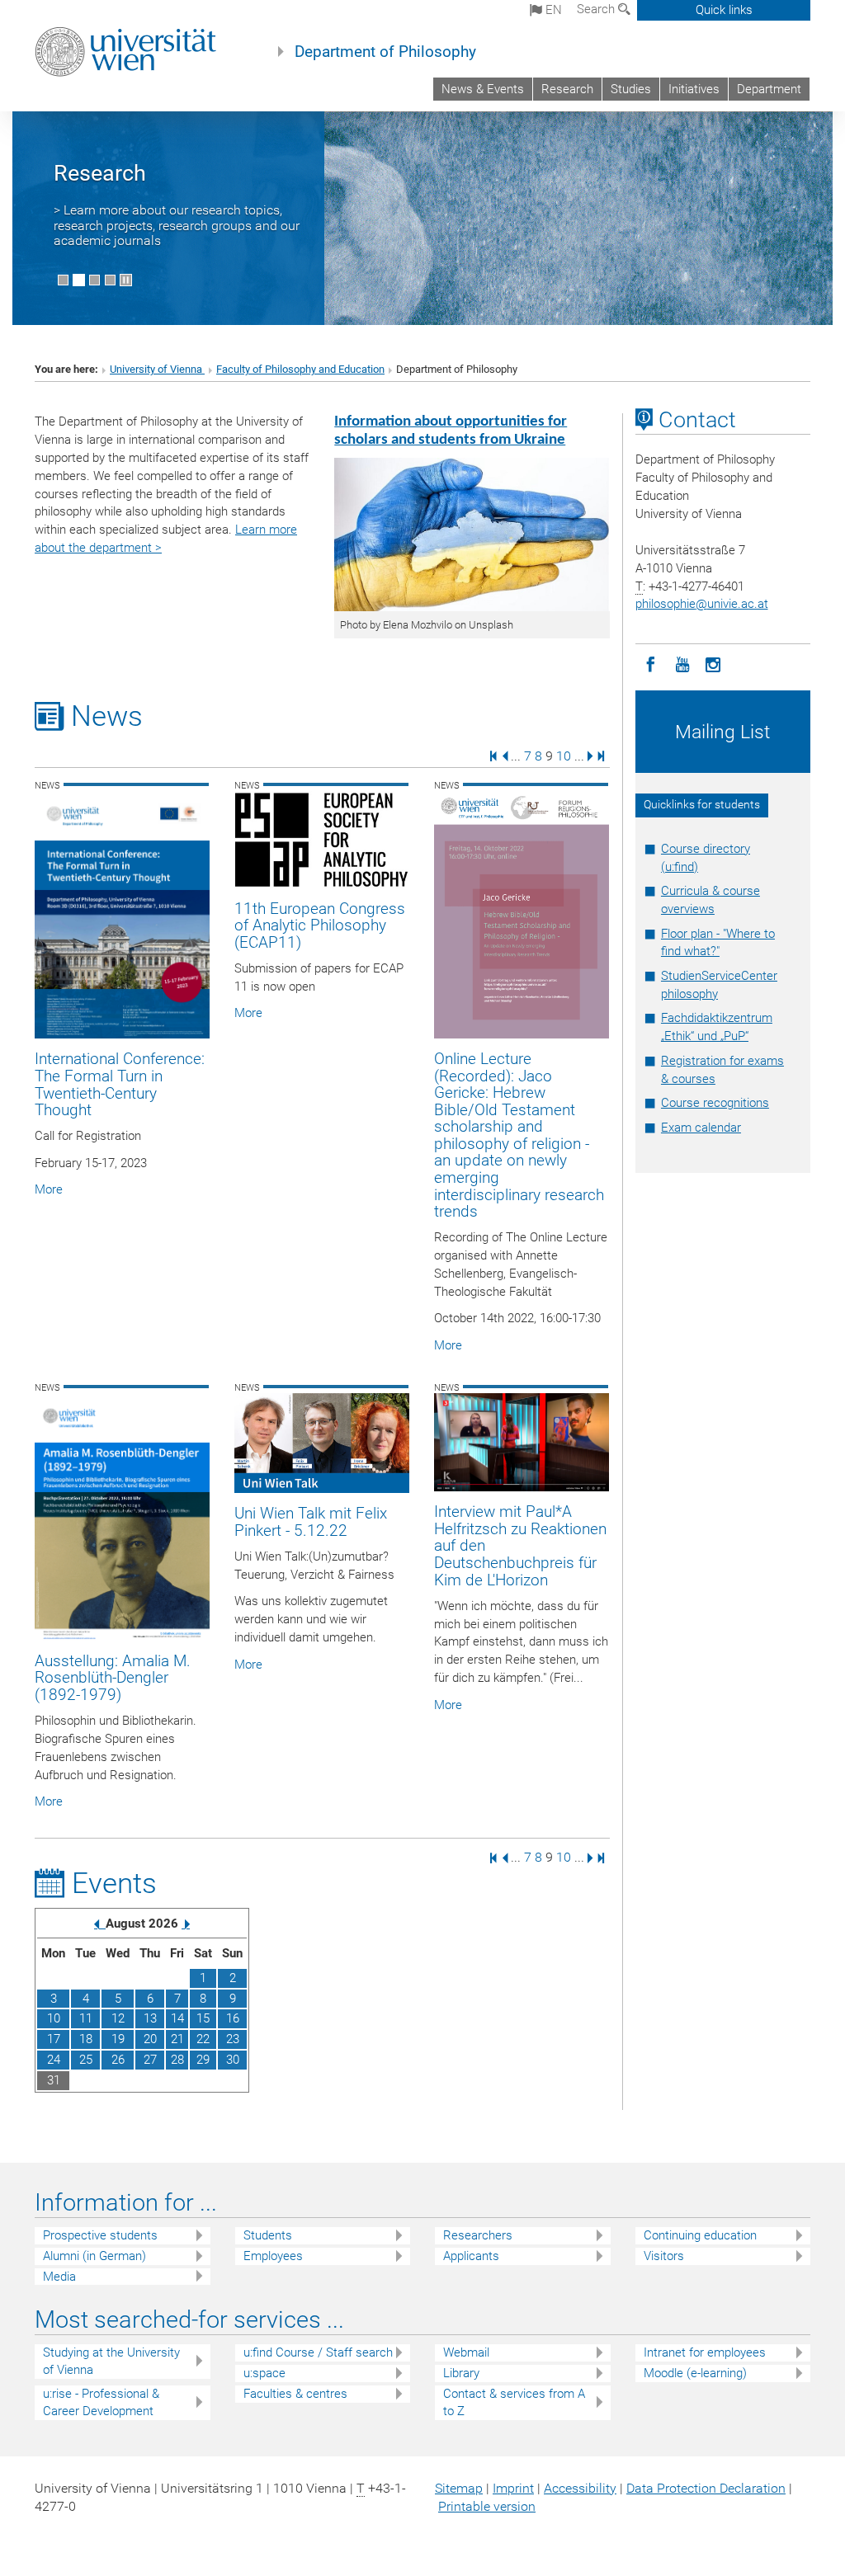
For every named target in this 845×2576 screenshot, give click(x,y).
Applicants (471, 2256)
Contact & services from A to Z (514, 2402)
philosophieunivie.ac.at (702, 604)
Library (461, 2373)
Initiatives (694, 89)
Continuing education (700, 2235)
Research (567, 89)
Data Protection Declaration (706, 2488)
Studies (631, 89)
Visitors (664, 2256)
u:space (264, 2373)
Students (268, 2235)
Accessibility (580, 2488)
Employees (273, 2256)
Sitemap (459, 2488)
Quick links (724, 10)
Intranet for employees (705, 2352)
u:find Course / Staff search (318, 2352)
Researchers (478, 2235)
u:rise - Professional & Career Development (101, 2402)
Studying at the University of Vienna (111, 2361)
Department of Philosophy (385, 52)
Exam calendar (701, 1128)
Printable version (487, 2506)
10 (564, 755)
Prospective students (100, 2235)
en (552, 10)
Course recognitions (715, 1103)
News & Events (483, 89)
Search (597, 9)
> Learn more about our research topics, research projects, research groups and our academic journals (177, 225)
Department (769, 89)
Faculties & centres (295, 2394)
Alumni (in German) (94, 2256)
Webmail (466, 2352)
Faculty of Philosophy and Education (300, 369)
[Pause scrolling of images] (126, 280)
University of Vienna (157, 369)
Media (59, 2277)
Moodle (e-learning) (695, 2373)
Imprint (513, 2488)
